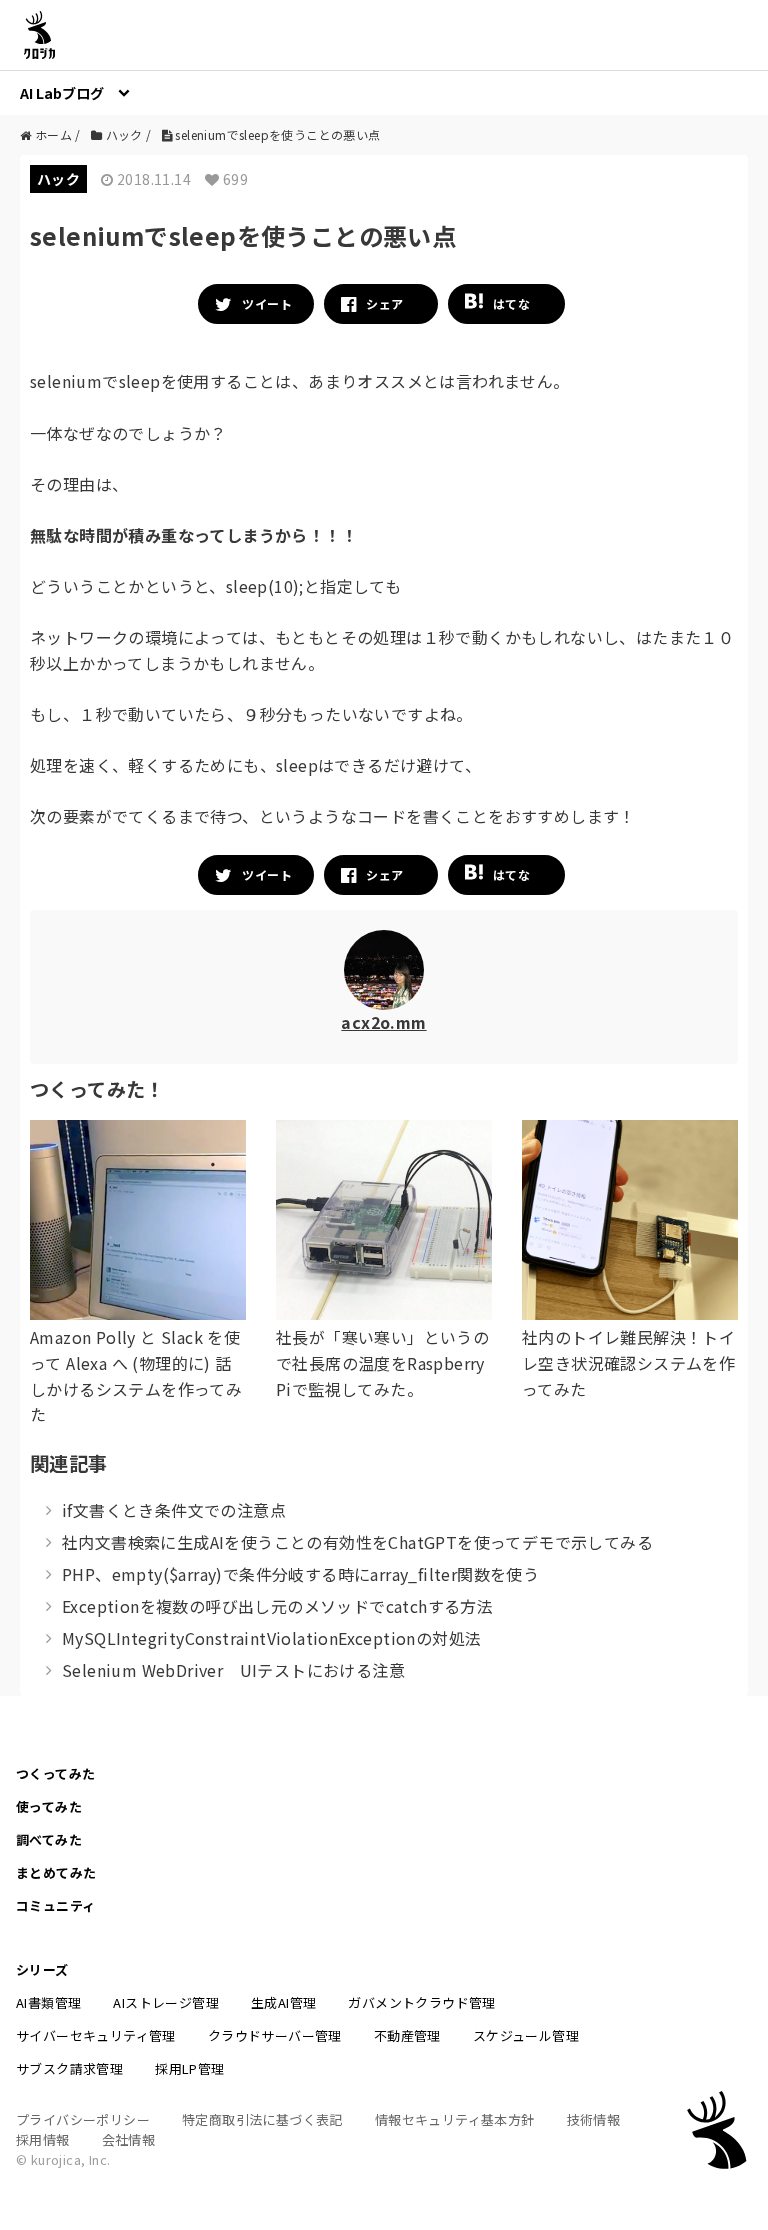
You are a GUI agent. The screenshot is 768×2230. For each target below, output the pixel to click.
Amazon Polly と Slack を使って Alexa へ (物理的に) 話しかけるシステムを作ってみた (136, 1375)
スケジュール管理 (526, 2035)
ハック (58, 179)
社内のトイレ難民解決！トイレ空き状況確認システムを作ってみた (628, 1362)
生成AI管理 (283, 2002)
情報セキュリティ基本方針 (455, 2119)
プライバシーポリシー (83, 2119)
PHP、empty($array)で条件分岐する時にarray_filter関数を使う (300, 1574)
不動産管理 (407, 2035)
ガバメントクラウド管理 (421, 2002)
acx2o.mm (383, 1022)
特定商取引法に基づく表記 (262, 2119)
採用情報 (43, 2139)
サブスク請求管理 (69, 2068)
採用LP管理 (189, 2068)
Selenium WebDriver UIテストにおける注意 (233, 1670)
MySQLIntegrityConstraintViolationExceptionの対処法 (271, 1638)
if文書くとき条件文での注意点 (174, 1510)
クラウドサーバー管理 (275, 2035)
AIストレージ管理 (166, 2002)
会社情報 (129, 2139)
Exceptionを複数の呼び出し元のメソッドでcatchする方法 (277, 1606)
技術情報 (594, 2119)
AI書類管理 (48, 2002)
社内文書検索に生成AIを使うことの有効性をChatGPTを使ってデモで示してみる (357, 1542)
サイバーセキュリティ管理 (96, 2035)
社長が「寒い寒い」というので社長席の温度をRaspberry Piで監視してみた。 (382, 1362)
